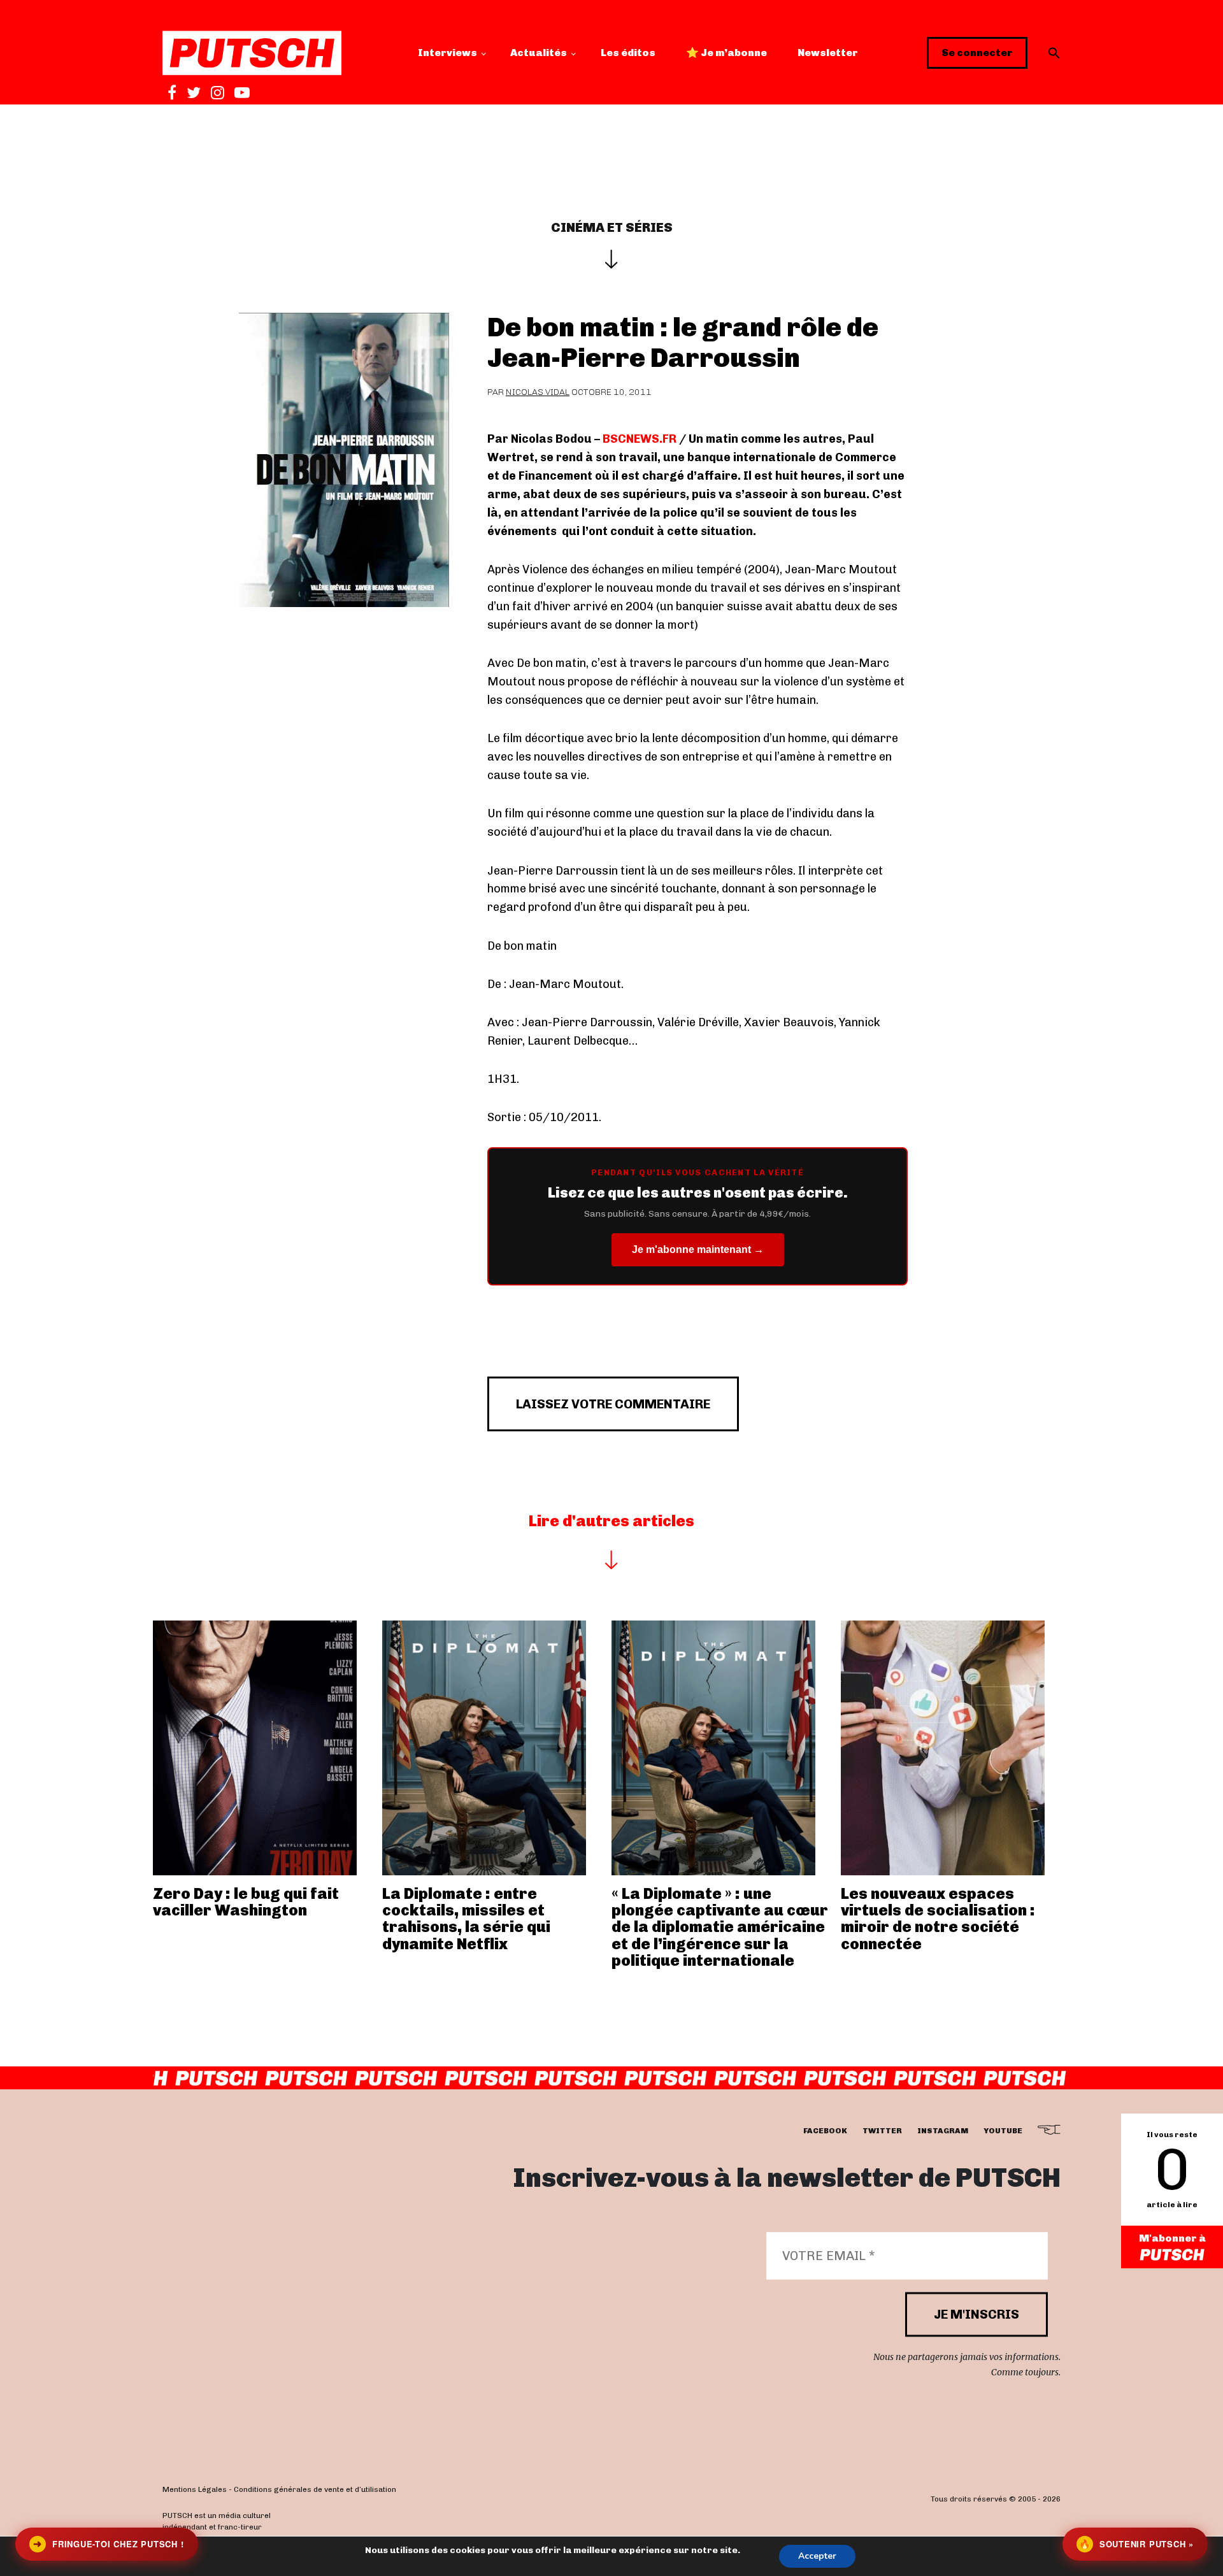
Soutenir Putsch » (1136, 2544)
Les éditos (628, 53)
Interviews (447, 53)
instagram (943, 2131)
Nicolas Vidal (538, 392)
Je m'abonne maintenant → (698, 1249)
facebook (825, 2131)
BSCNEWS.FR (638, 439)
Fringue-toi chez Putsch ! (108, 2544)
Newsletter (828, 53)
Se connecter (977, 53)
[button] (1054, 53)
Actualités (539, 53)
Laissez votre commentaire (613, 1404)
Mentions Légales (195, 2489)
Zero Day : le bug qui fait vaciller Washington (246, 1902)
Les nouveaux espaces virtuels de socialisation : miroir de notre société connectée (938, 1919)
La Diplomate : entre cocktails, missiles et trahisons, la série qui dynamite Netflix (466, 1919)
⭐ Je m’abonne (726, 53)
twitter (882, 2131)
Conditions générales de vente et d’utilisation (315, 2489)
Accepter (817, 2556)
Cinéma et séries (612, 227)
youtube (1003, 2131)
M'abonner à (1172, 2238)
